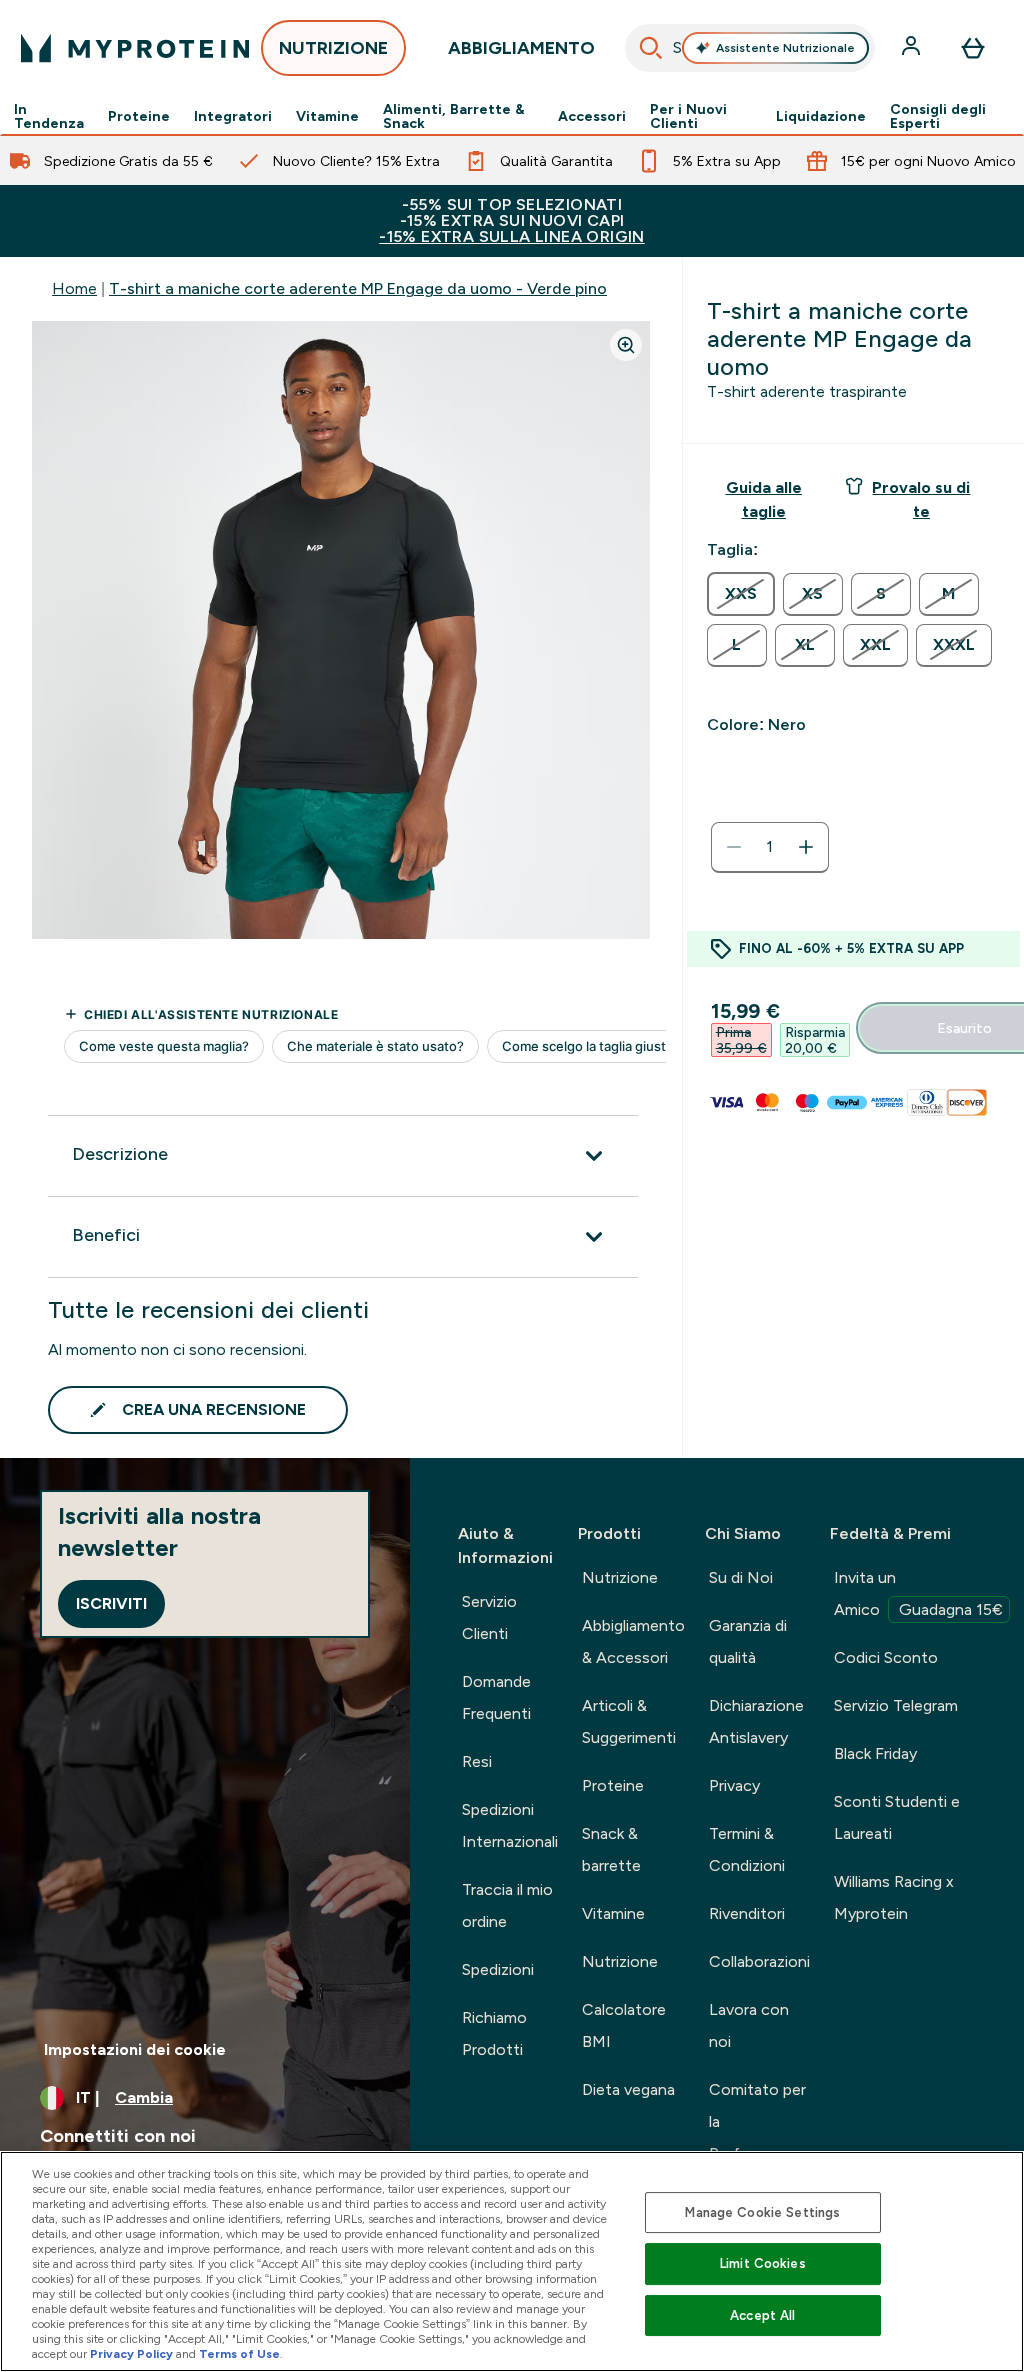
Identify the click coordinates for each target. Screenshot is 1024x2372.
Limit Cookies (763, 2263)
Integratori (233, 116)
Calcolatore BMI (624, 2025)
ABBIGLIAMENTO (521, 48)
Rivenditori (747, 1913)
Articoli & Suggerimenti (629, 1721)
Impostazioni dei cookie (135, 2049)
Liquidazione (821, 116)
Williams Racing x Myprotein (894, 1897)
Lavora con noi (749, 2025)
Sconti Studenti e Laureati (897, 1817)
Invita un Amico (918, 1593)
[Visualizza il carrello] (973, 48)
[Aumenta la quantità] (806, 847)
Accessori (592, 116)
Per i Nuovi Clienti (688, 116)
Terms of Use (239, 2354)
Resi (477, 1761)
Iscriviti (111, 1603)
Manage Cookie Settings (762, 2212)
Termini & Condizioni (747, 1849)
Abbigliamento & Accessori (633, 1641)
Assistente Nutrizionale (785, 48)
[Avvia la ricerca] (651, 48)
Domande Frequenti (496, 1697)
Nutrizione (620, 1577)
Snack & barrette (611, 1849)
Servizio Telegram (896, 1705)
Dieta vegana (628, 2089)
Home (74, 288)
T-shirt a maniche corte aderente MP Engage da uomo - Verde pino (358, 288)
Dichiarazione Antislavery (756, 1721)
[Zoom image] (626, 345)
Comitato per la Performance (757, 2121)
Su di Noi (741, 1577)
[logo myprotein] (135, 48)
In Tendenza (49, 116)
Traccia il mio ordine (507, 1905)
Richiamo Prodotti (494, 2033)
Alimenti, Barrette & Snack (454, 116)
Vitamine (327, 116)
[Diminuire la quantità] (734, 847)
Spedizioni (498, 1969)
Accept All (762, 2315)
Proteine (139, 116)
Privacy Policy (131, 2354)
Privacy (734, 1785)
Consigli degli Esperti (938, 116)
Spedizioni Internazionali (510, 1825)
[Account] (913, 48)
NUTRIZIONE (333, 48)
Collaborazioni (759, 1961)
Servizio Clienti (489, 1617)
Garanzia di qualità (748, 1641)
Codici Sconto (886, 1657)
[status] (770, 847)
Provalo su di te (921, 499)
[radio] (741, 594)
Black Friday (875, 1753)
